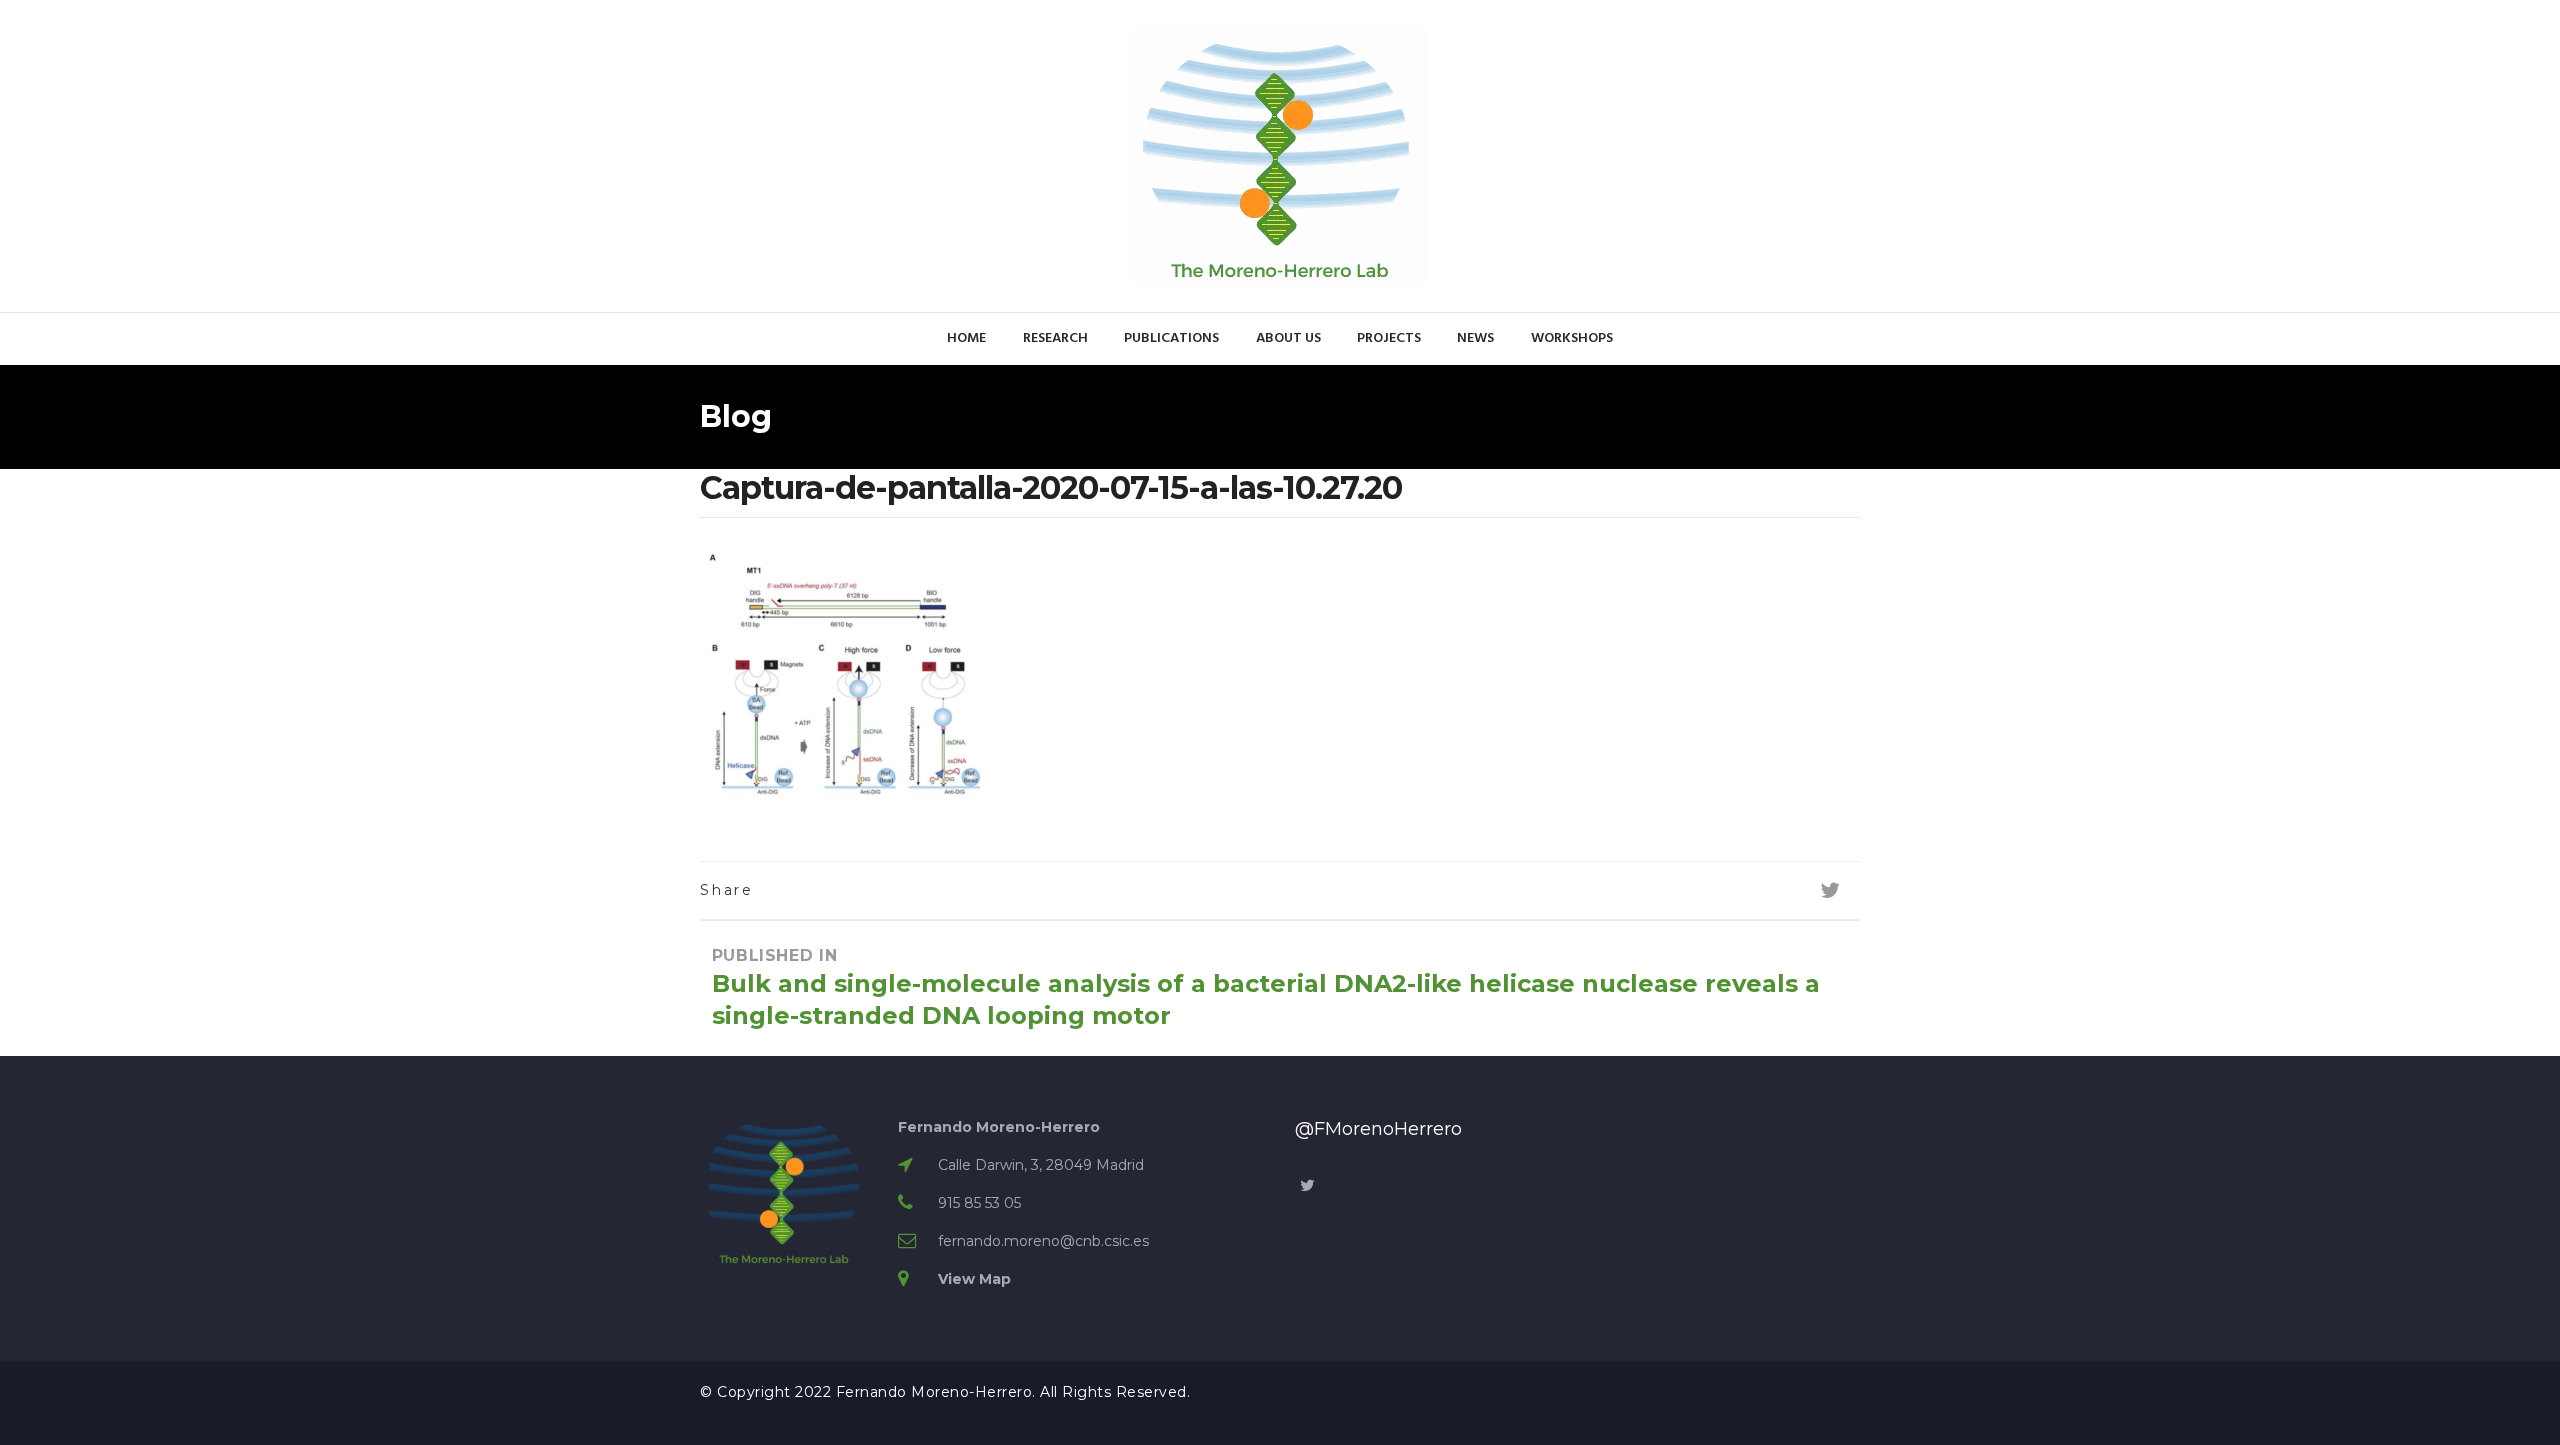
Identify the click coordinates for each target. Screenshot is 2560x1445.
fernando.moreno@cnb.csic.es (1043, 1241)
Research (1055, 338)
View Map (974, 1279)
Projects (1389, 338)
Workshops (1572, 338)
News (1475, 338)
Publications (1171, 338)
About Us (1288, 338)
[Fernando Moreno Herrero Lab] (1280, 155)
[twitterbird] (1830, 890)
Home (966, 338)
